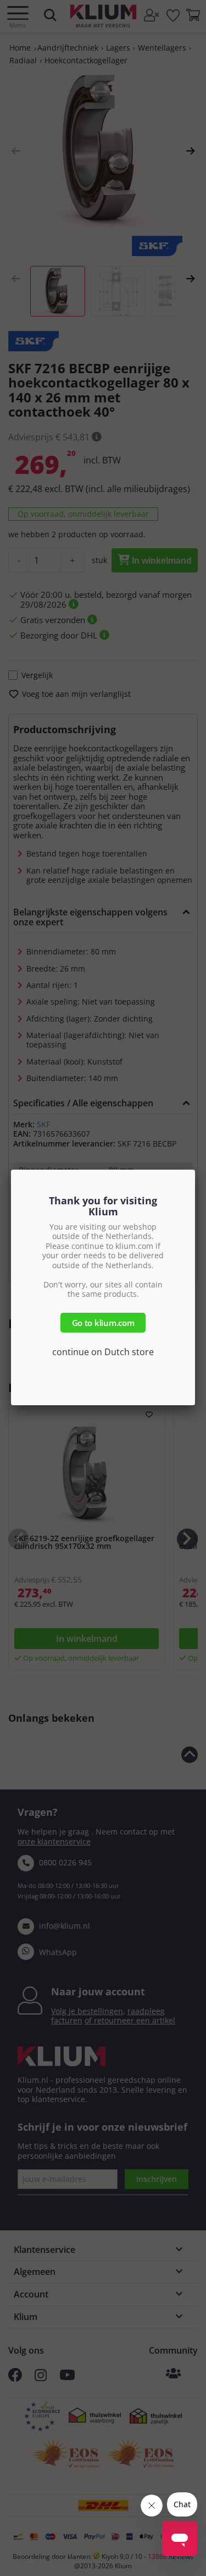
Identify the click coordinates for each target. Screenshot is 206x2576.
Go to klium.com (103, 1323)
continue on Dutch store (103, 1352)
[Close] (195, 1170)
